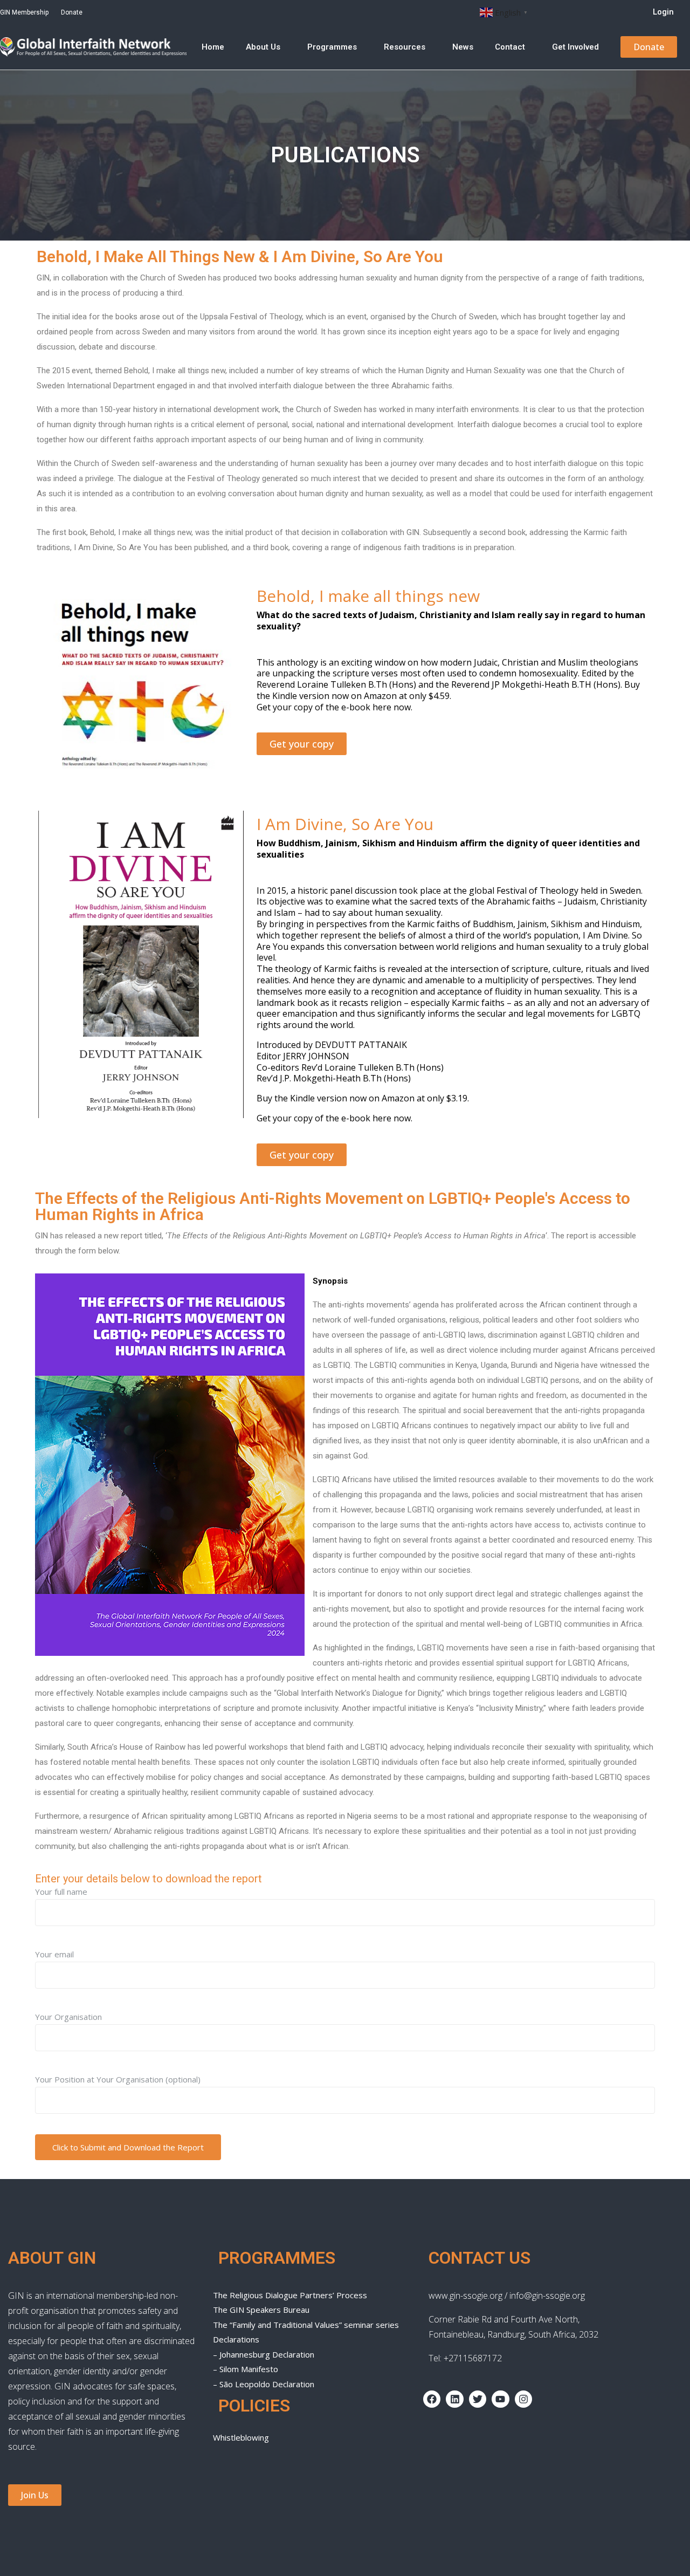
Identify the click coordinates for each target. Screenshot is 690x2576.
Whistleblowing (241, 2437)
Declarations (236, 2339)
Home (213, 47)
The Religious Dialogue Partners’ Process (290, 2295)
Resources (405, 47)
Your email (54, 1954)
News (463, 47)
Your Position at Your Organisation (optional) (118, 2079)
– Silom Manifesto (246, 2369)
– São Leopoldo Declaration (264, 2384)
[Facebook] (432, 2399)
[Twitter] (478, 2399)
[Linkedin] (454, 2399)
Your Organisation (68, 2017)
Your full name (61, 1892)
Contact (510, 47)
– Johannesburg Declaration (264, 2354)
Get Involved (575, 47)
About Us (263, 47)
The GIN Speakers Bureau (261, 2310)
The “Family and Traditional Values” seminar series (306, 2325)
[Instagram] (523, 2399)
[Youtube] (500, 2399)
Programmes (332, 47)
